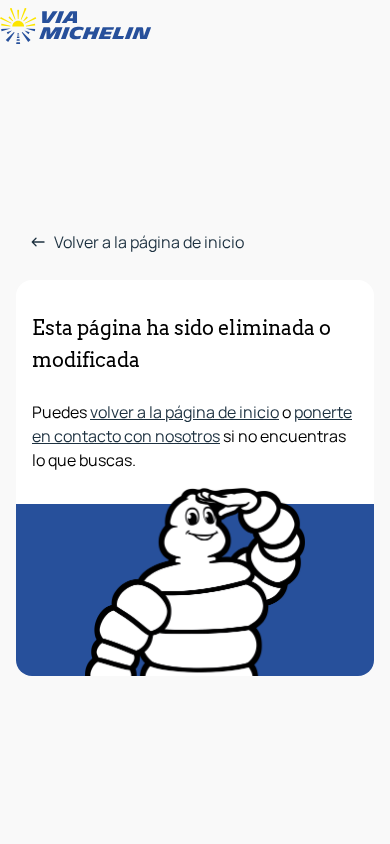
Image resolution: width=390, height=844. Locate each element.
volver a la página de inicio (184, 412)
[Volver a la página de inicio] (80, 26)
